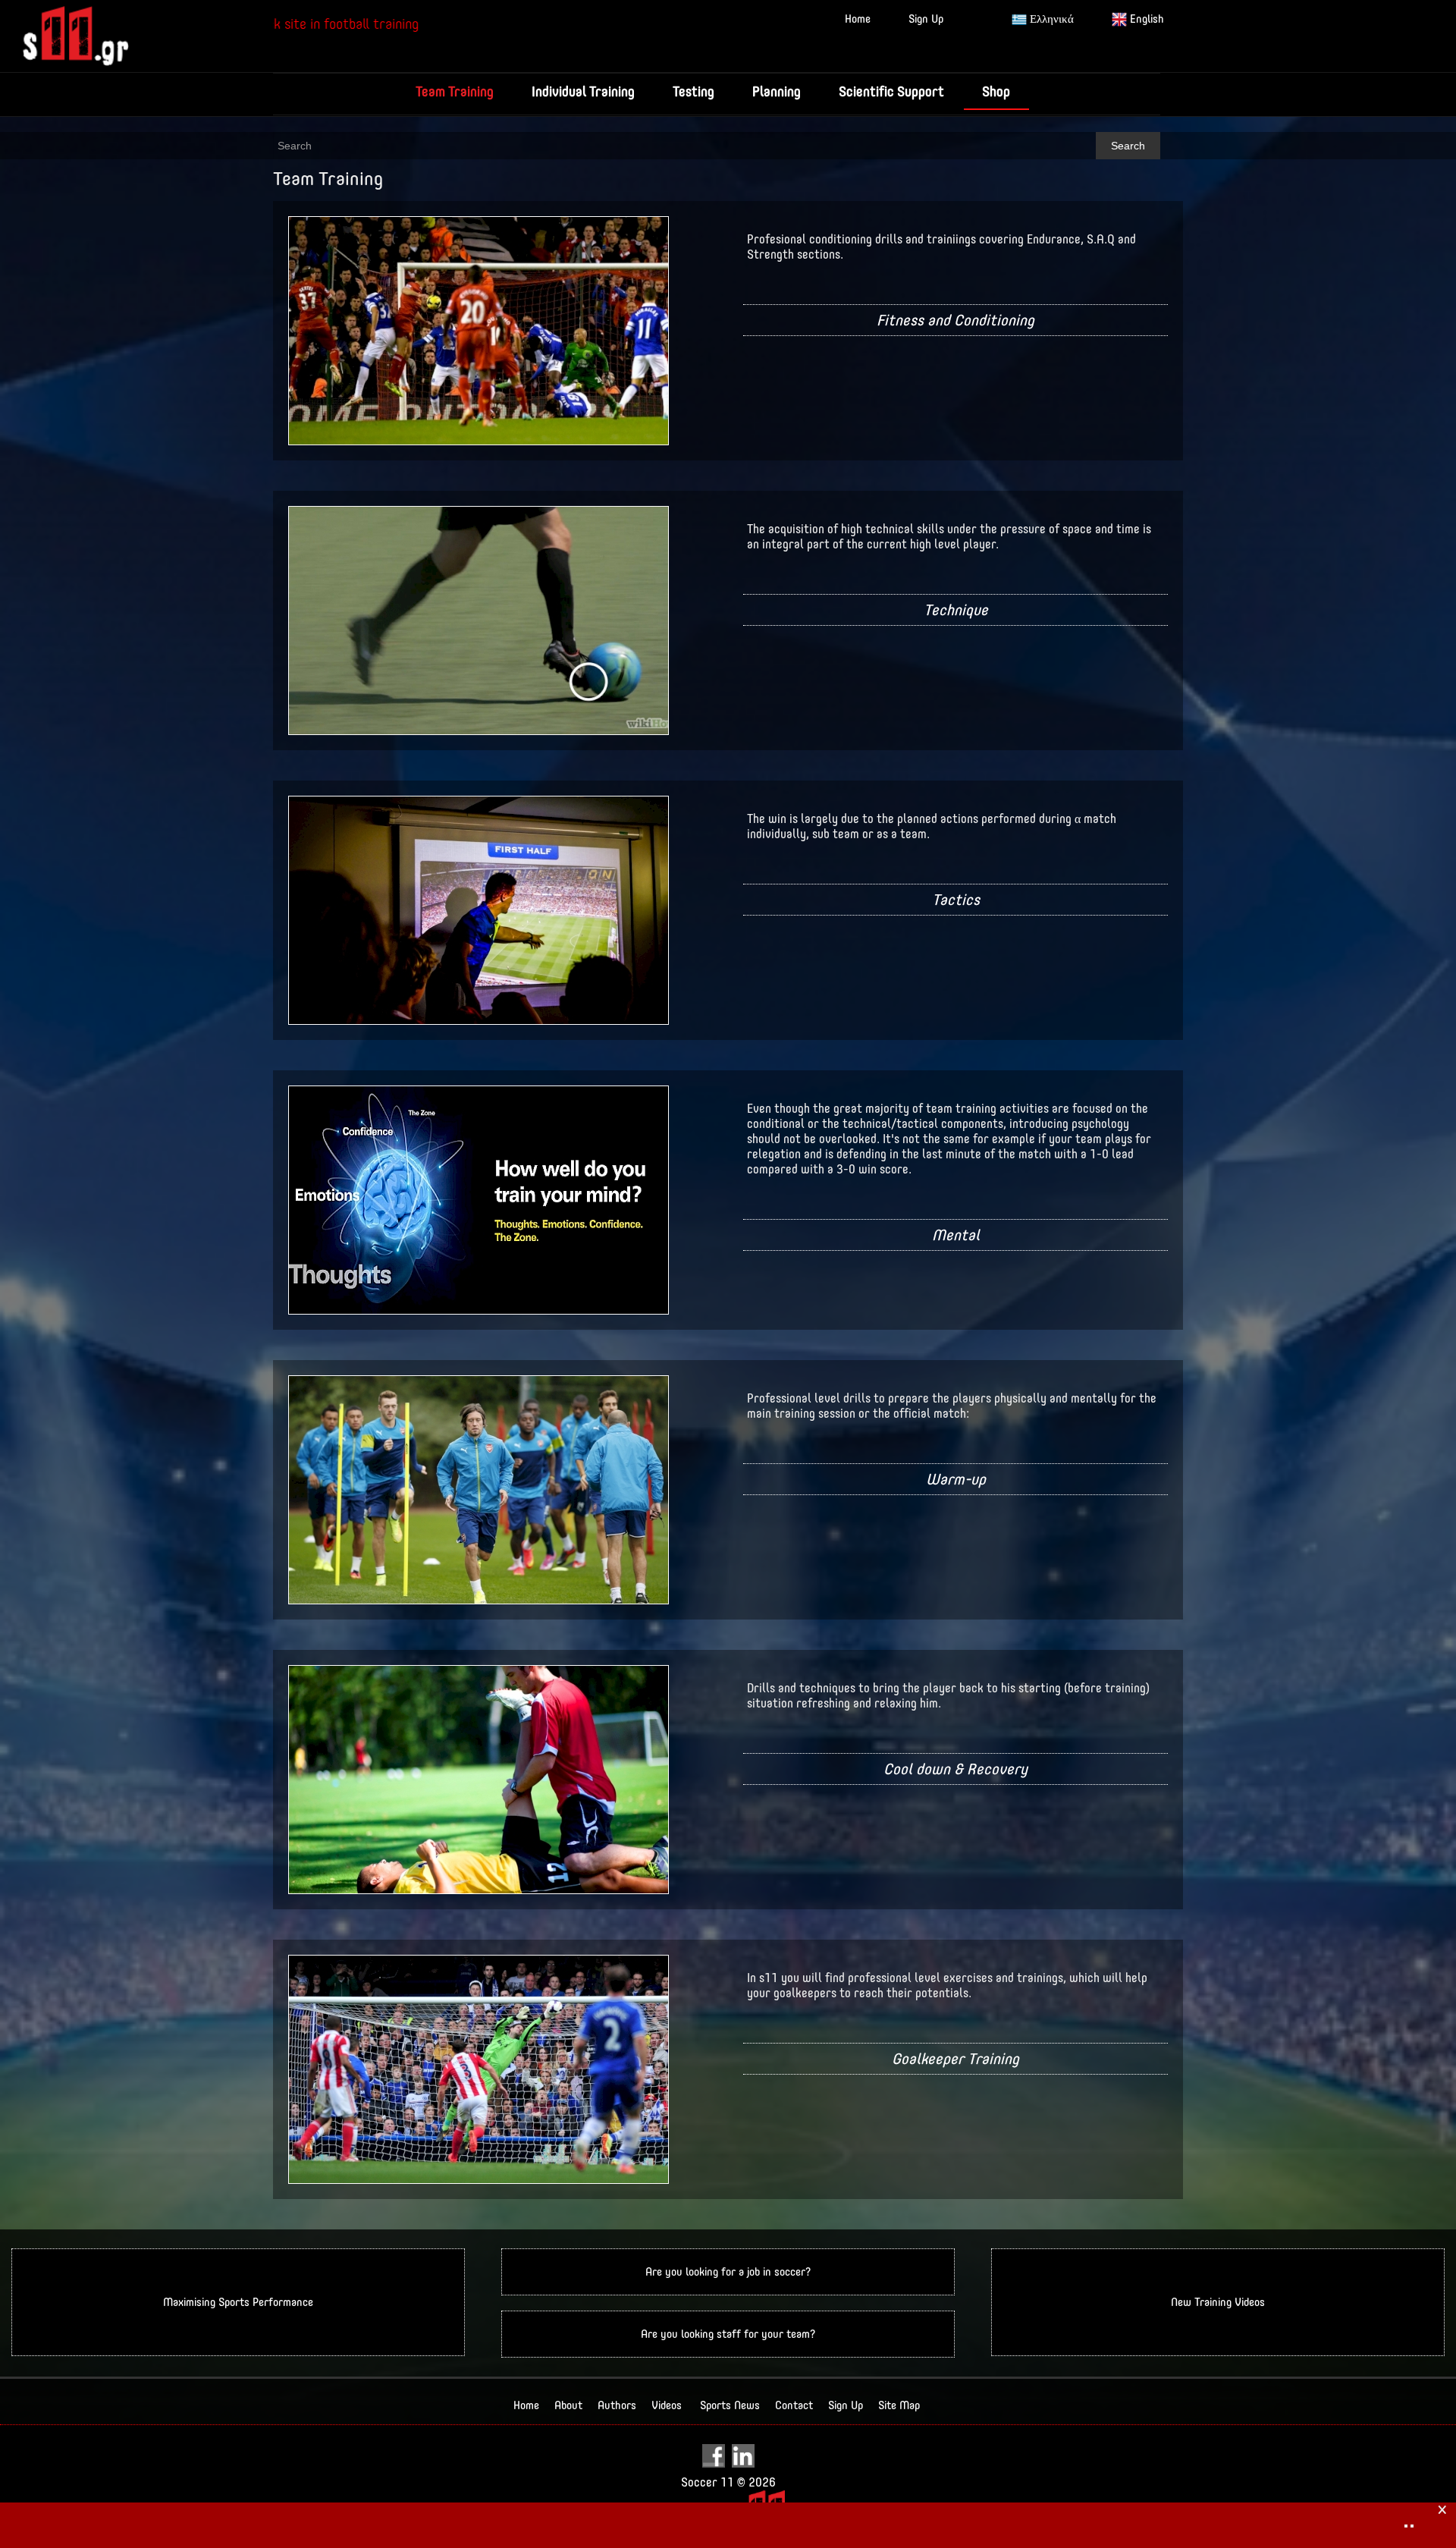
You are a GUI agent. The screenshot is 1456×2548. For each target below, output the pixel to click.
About (568, 2405)
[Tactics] (479, 909)
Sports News (730, 2405)
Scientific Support (891, 91)
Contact (794, 2405)
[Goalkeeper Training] (479, 2068)
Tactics (956, 899)
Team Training (455, 91)
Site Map (899, 2405)
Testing (693, 91)
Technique (956, 610)
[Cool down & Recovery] (479, 1778)
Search (1128, 146)
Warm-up (956, 1479)
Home (858, 19)
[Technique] (479, 619)
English (1145, 19)
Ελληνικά (1050, 19)
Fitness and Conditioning (955, 320)
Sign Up (926, 19)
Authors (617, 2405)
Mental (956, 1235)
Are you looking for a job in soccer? (728, 2272)
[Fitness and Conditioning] (479, 330)
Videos (667, 2405)
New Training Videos (1218, 2302)
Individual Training (583, 91)
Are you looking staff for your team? (728, 2334)
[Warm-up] (479, 1489)
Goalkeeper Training (955, 2058)
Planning (777, 91)
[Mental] (479, 1199)
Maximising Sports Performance (238, 2302)
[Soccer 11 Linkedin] (743, 2455)
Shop (996, 91)
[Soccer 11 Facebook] (715, 2455)
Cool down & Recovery (955, 1769)
